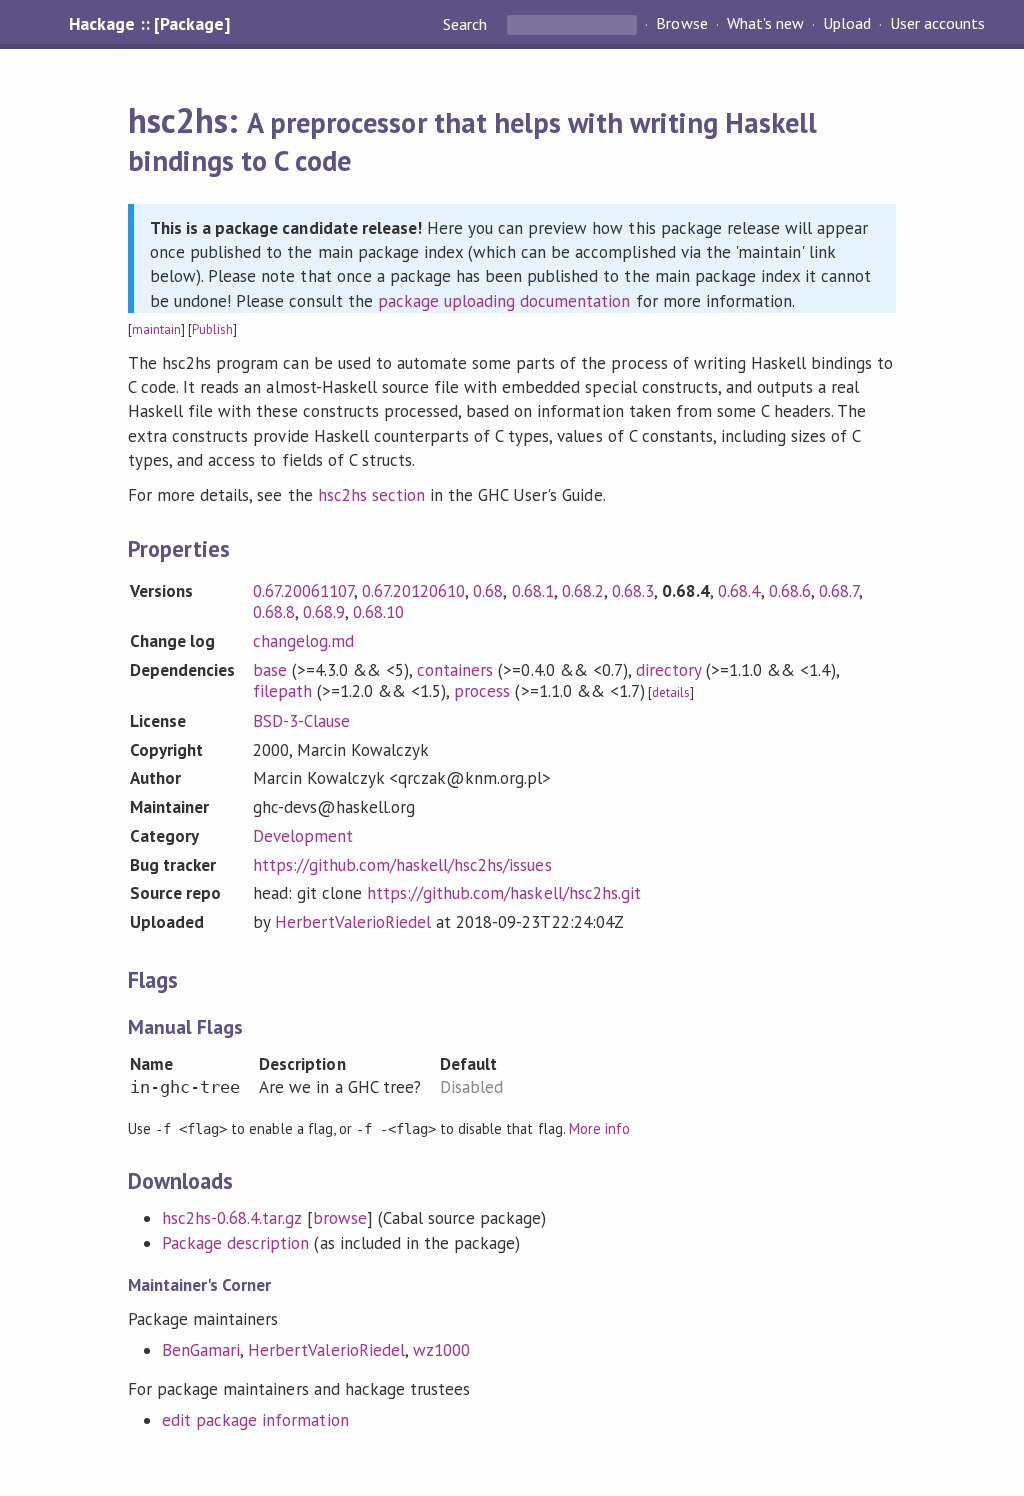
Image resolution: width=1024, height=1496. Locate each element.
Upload (847, 24)
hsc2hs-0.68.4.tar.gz (231, 1218)
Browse (681, 24)
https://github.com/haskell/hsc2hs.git (504, 893)
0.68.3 (633, 591)
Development (303, 836)
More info (599, 1128)
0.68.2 (583, 591)
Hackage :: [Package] (149, 24)
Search (467, 24)
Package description (235, 1243)
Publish (212, 329)
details (671, 692)
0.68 (488, 591)
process (482, 691)
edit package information (255, 1420)
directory (668, 670)
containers (455, 670)
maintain (156, 329)
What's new (765, 24)
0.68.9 (324, 612)
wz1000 (441, 1350)
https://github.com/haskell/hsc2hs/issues (402, 865)
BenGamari (201, 1350)
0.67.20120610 (413, 591)
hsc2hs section (371, 495)
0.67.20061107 (303, 591)
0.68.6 (790, 591)
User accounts (937, 24)
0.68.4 (739, 591)
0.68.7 (839, 591)
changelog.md (303, 641)
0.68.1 (533, 591)
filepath (282, 691)
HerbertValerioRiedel (353, 922)
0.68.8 (274, 612)
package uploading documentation (504, 301)
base (270, 670)
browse (340, 1218)
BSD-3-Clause (301, 721)
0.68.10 (378, 612)
